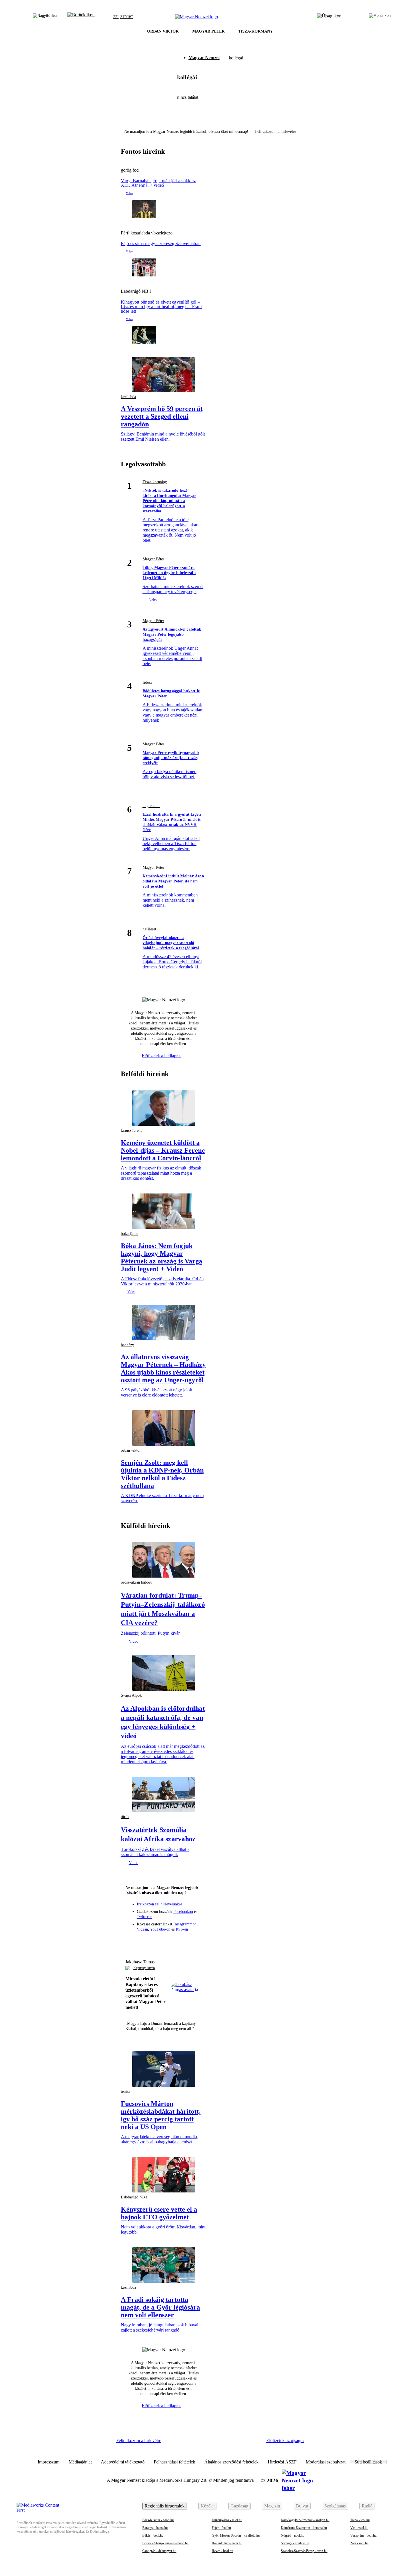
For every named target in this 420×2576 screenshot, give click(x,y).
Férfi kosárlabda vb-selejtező (147, 233)
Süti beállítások (368, 2462)
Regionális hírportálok (165, 2506)
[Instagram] (153, 1941)
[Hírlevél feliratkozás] (132, 1941)
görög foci (130, 170)
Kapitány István (144, 1968)
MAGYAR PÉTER (208, 31)
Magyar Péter (153, 559)
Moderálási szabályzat (326, 2462)
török (125, 1817)
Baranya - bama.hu (155, 2528)
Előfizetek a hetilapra (161, 1056)
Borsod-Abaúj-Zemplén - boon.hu (165, 2543)
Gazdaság (239, 2506)
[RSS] (195, 1941)
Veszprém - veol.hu (363, 2535)
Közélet (208, 2506)
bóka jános (129, 1234)
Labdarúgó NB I (136, 291)
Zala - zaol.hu (359, 2543)
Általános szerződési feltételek (231, 2462)
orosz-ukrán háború (137, 1582)
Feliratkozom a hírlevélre (276, 132)
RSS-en (182, 1929)
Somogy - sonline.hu (295, 2543)
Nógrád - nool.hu (293, 2535)
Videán (142, 1929)
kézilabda (128, 397)
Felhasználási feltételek (174, 2462)
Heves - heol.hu (222, 2551)
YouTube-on (160, 1929)
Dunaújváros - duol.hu (227, 2520)
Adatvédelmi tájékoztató (123, 2462)
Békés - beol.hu (153, 2535)
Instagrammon (185, 1924)
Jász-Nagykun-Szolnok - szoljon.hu (305, 2520)
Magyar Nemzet (204, 58)
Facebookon (183, 1912)
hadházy (127, 1345)
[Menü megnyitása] (380, 17)
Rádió (367, 2506)
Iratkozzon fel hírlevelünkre (159, 1904)
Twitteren (145, 1917)
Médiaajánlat (80, 2462)
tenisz (125, 2092)
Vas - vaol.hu (359, 2528)
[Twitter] (164, 1941)
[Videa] (174, 1941)
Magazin (272, 2506)
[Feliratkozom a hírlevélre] (81, 17)
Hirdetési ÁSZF (282, 2462)
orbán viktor (131, 1450)
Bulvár (302, 2506)
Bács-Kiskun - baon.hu (158, 2520)
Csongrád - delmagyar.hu (159, 2551)
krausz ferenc (132, 1130)
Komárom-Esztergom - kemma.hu (304, 2528)
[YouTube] (185, 1941)
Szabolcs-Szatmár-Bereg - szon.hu (304, 2551)
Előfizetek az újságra (285, 2440)
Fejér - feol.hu (221, 2528)
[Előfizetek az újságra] (329, 17)
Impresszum (49, 2462)
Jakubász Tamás (140, 1962)
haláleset (149, 929)
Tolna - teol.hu (360, 2520)
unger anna (151, 806)
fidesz (147, 682)
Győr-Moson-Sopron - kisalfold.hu (236, 2535)
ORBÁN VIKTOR (163, 31)
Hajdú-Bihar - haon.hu (227, 2543)
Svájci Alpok (131, 1695)
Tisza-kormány (155, 482)
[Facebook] (143, 1941)
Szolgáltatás (335, 2506)
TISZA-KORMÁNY (256, 31)
